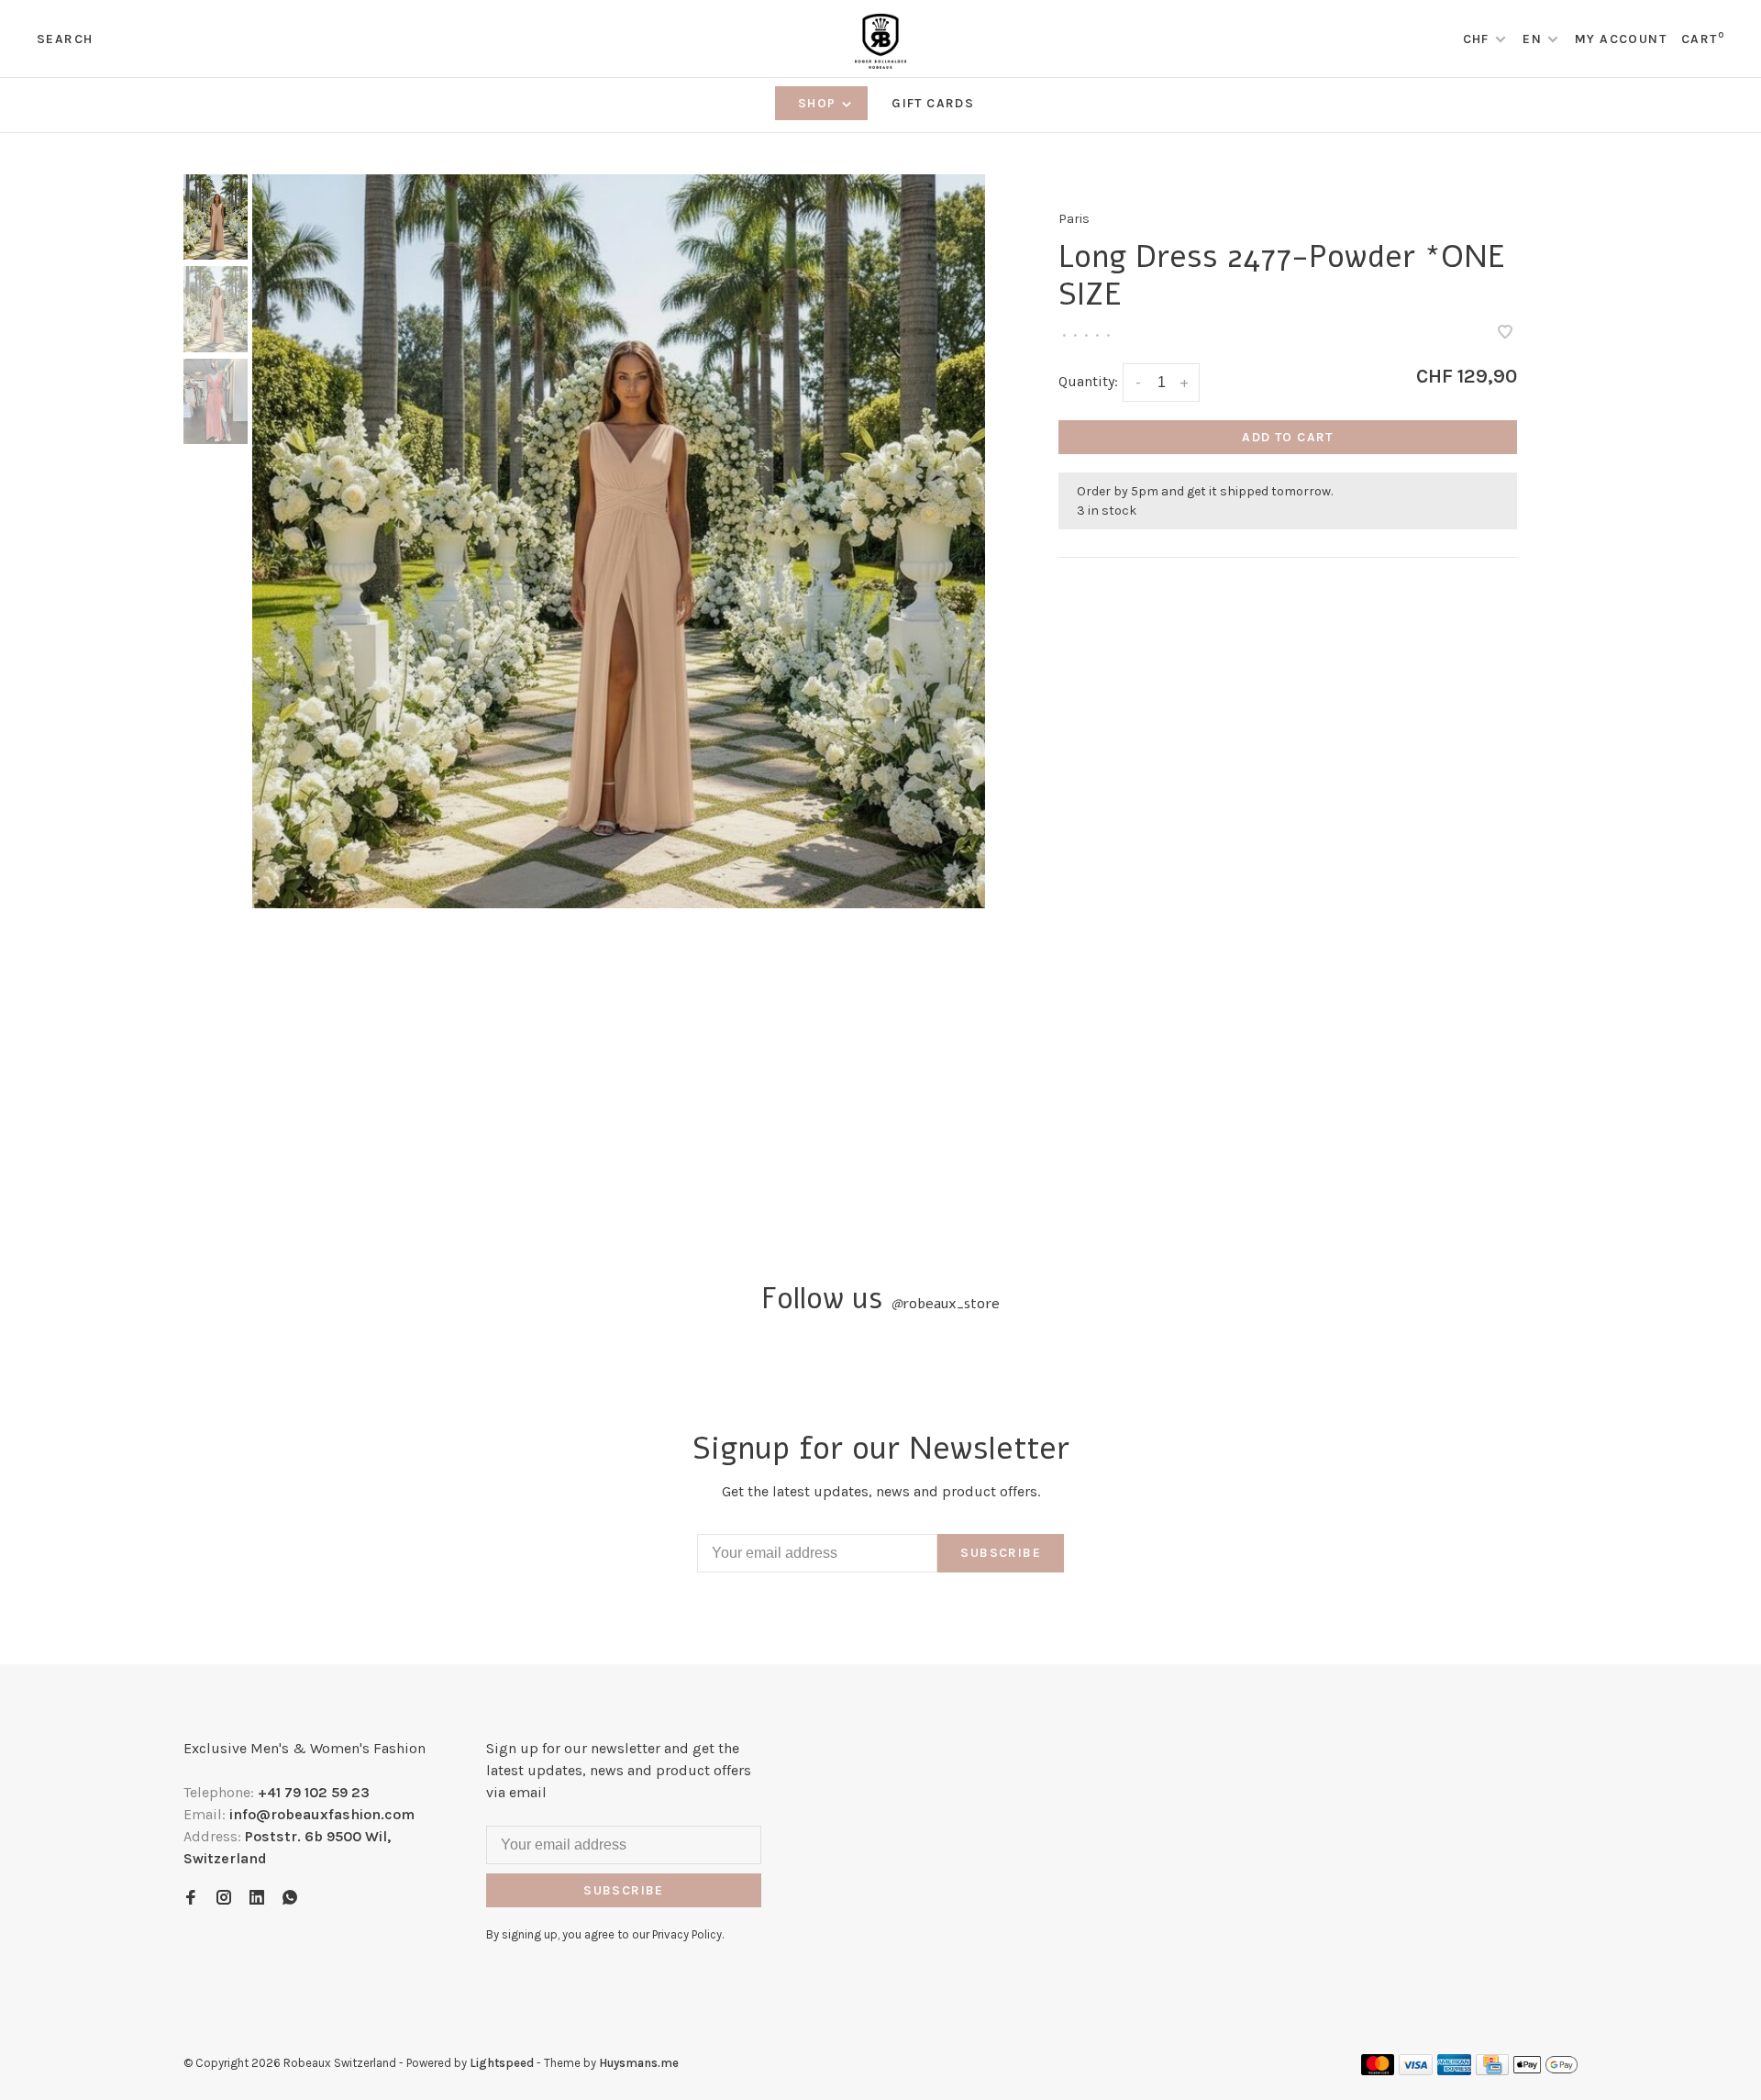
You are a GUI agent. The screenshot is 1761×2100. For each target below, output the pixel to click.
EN (1532, 39)
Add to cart (1287, 437)
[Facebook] (191, 1899)
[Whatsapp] (290, 1899)
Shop (819, 103)
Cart (1703, 39)
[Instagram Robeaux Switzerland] (224, 1899)
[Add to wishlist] (1505, 333)
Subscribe (1001, 1553)
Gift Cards (933, 103)
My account (1621, 39)
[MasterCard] (1378, 2070)
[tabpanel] (619, 541)
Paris (1074, 219)
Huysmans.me (639, 2063)
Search (65, 39)
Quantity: (1088, 381)
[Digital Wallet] (1545, 2070)
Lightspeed (502, 2063)
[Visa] (1416, 2070)
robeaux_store (945, 1304)
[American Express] (1454, 2070)
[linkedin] (257, 1899)
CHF (1479, 39)
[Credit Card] (1492, 2070)
